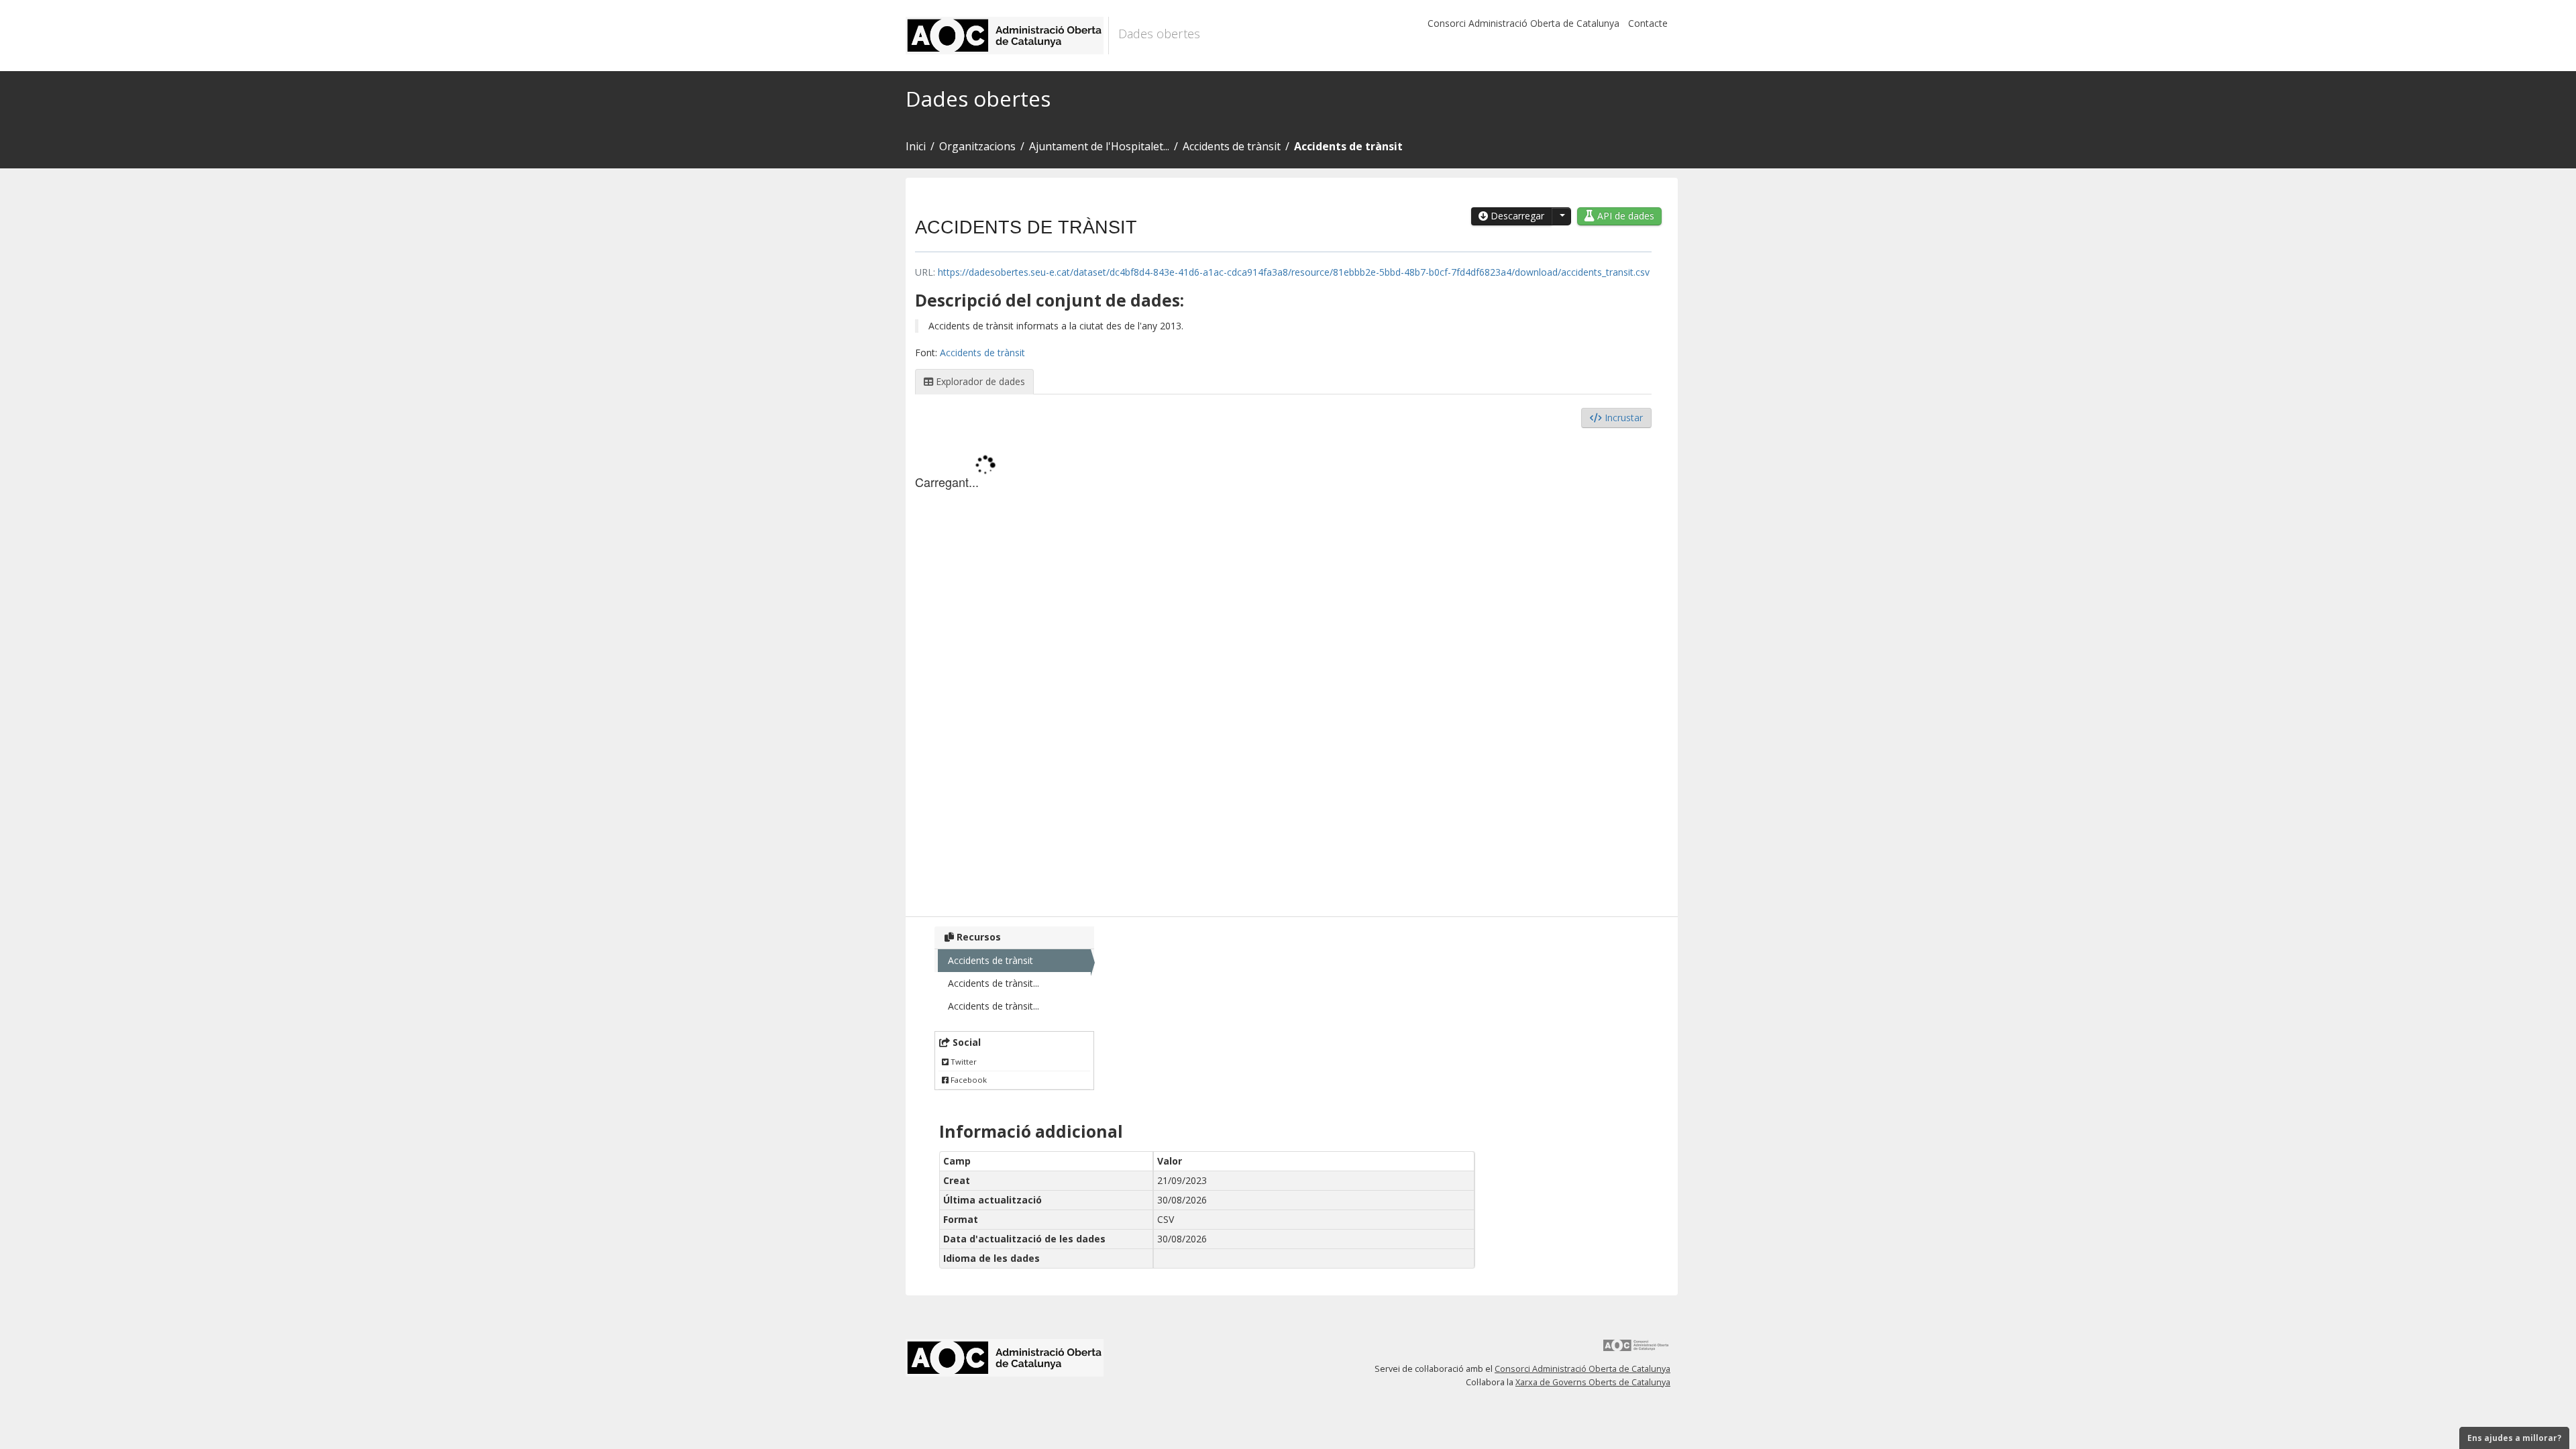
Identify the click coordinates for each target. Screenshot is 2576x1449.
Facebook (968, 1080)
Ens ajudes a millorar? (2514, 1438)
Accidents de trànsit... (994, 983)
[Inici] (1007, 36)
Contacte (1648, 23)
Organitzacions (977, 146)
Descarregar (1516, 216)
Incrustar (1622, 418)
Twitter (963, 1062)
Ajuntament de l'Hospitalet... (1099, 146)
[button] (1561, 216)
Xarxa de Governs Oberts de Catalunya (1593, 1382)
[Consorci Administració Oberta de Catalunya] (1636, 1350)
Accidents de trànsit (1232, 146)
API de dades (1624, 216)
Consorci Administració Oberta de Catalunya (1523, 23)
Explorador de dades (979, 381)
